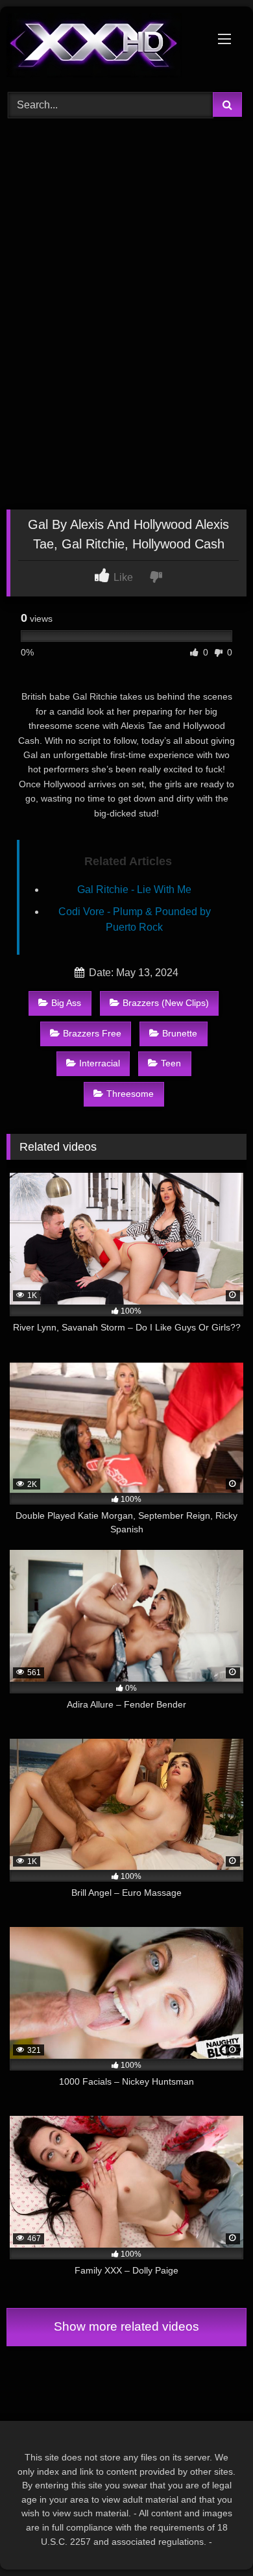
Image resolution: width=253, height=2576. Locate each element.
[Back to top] (213, 2537)
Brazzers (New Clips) (166, 1003)
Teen (171, 1063)
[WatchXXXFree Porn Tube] (104, 47)
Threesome (130, 1094)
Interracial (100, 1063)
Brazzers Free (92, 1033)
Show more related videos (126, 2326)
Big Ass (66, 1003)
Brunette (180, 1033)
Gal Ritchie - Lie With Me (134, 889)
